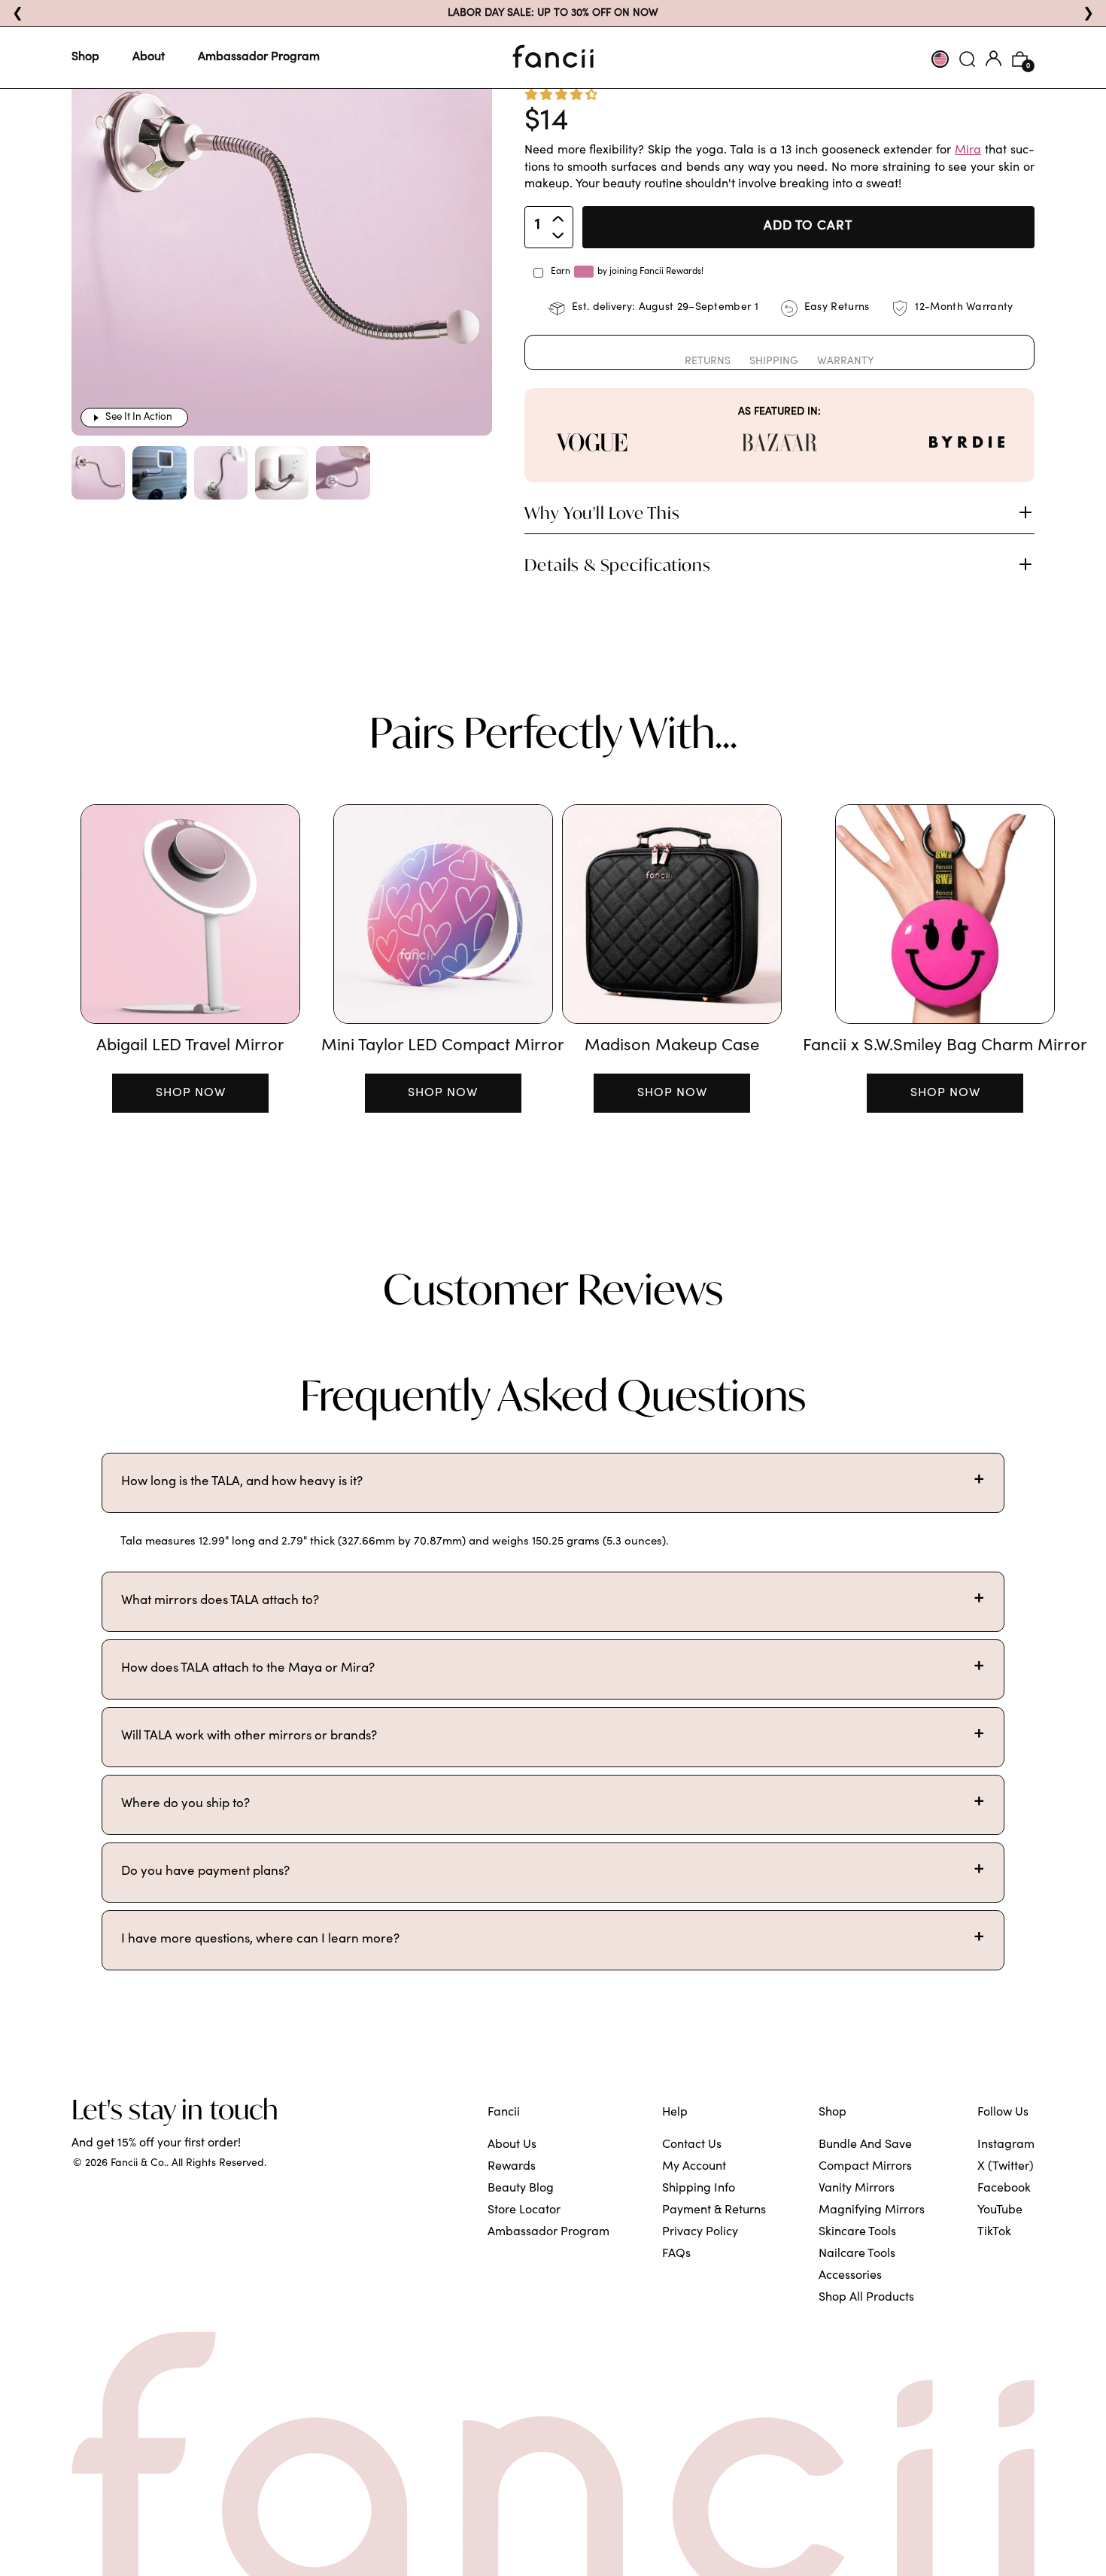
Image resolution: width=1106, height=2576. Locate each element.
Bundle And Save (865, 2145)
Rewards (512, 2167)
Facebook (1004, 2189)
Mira (968, 150)
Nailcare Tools (857, 2254)
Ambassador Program (259, 57)
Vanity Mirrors (857, 2189)
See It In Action (139, 418)
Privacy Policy (700, 2232)
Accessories (850, 2276)
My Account (694, 2167)
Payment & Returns (714, 2210)
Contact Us (692, 2145)
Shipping (774, 362)
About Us (512, 2145)
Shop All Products (866, 2298)
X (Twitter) (1006, 2167)
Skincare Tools (857, 2232)
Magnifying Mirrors (872, 2210)
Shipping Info (699, 2189)
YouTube (1000, 2210)
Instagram (1006, 2145)
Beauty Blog (521, 2189)
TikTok (994, 2232)
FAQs (676, 2254)
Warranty (846, 362)
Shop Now (191, 1093)
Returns (708, 362)
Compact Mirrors (865, 2167)
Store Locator (524, 2210)
